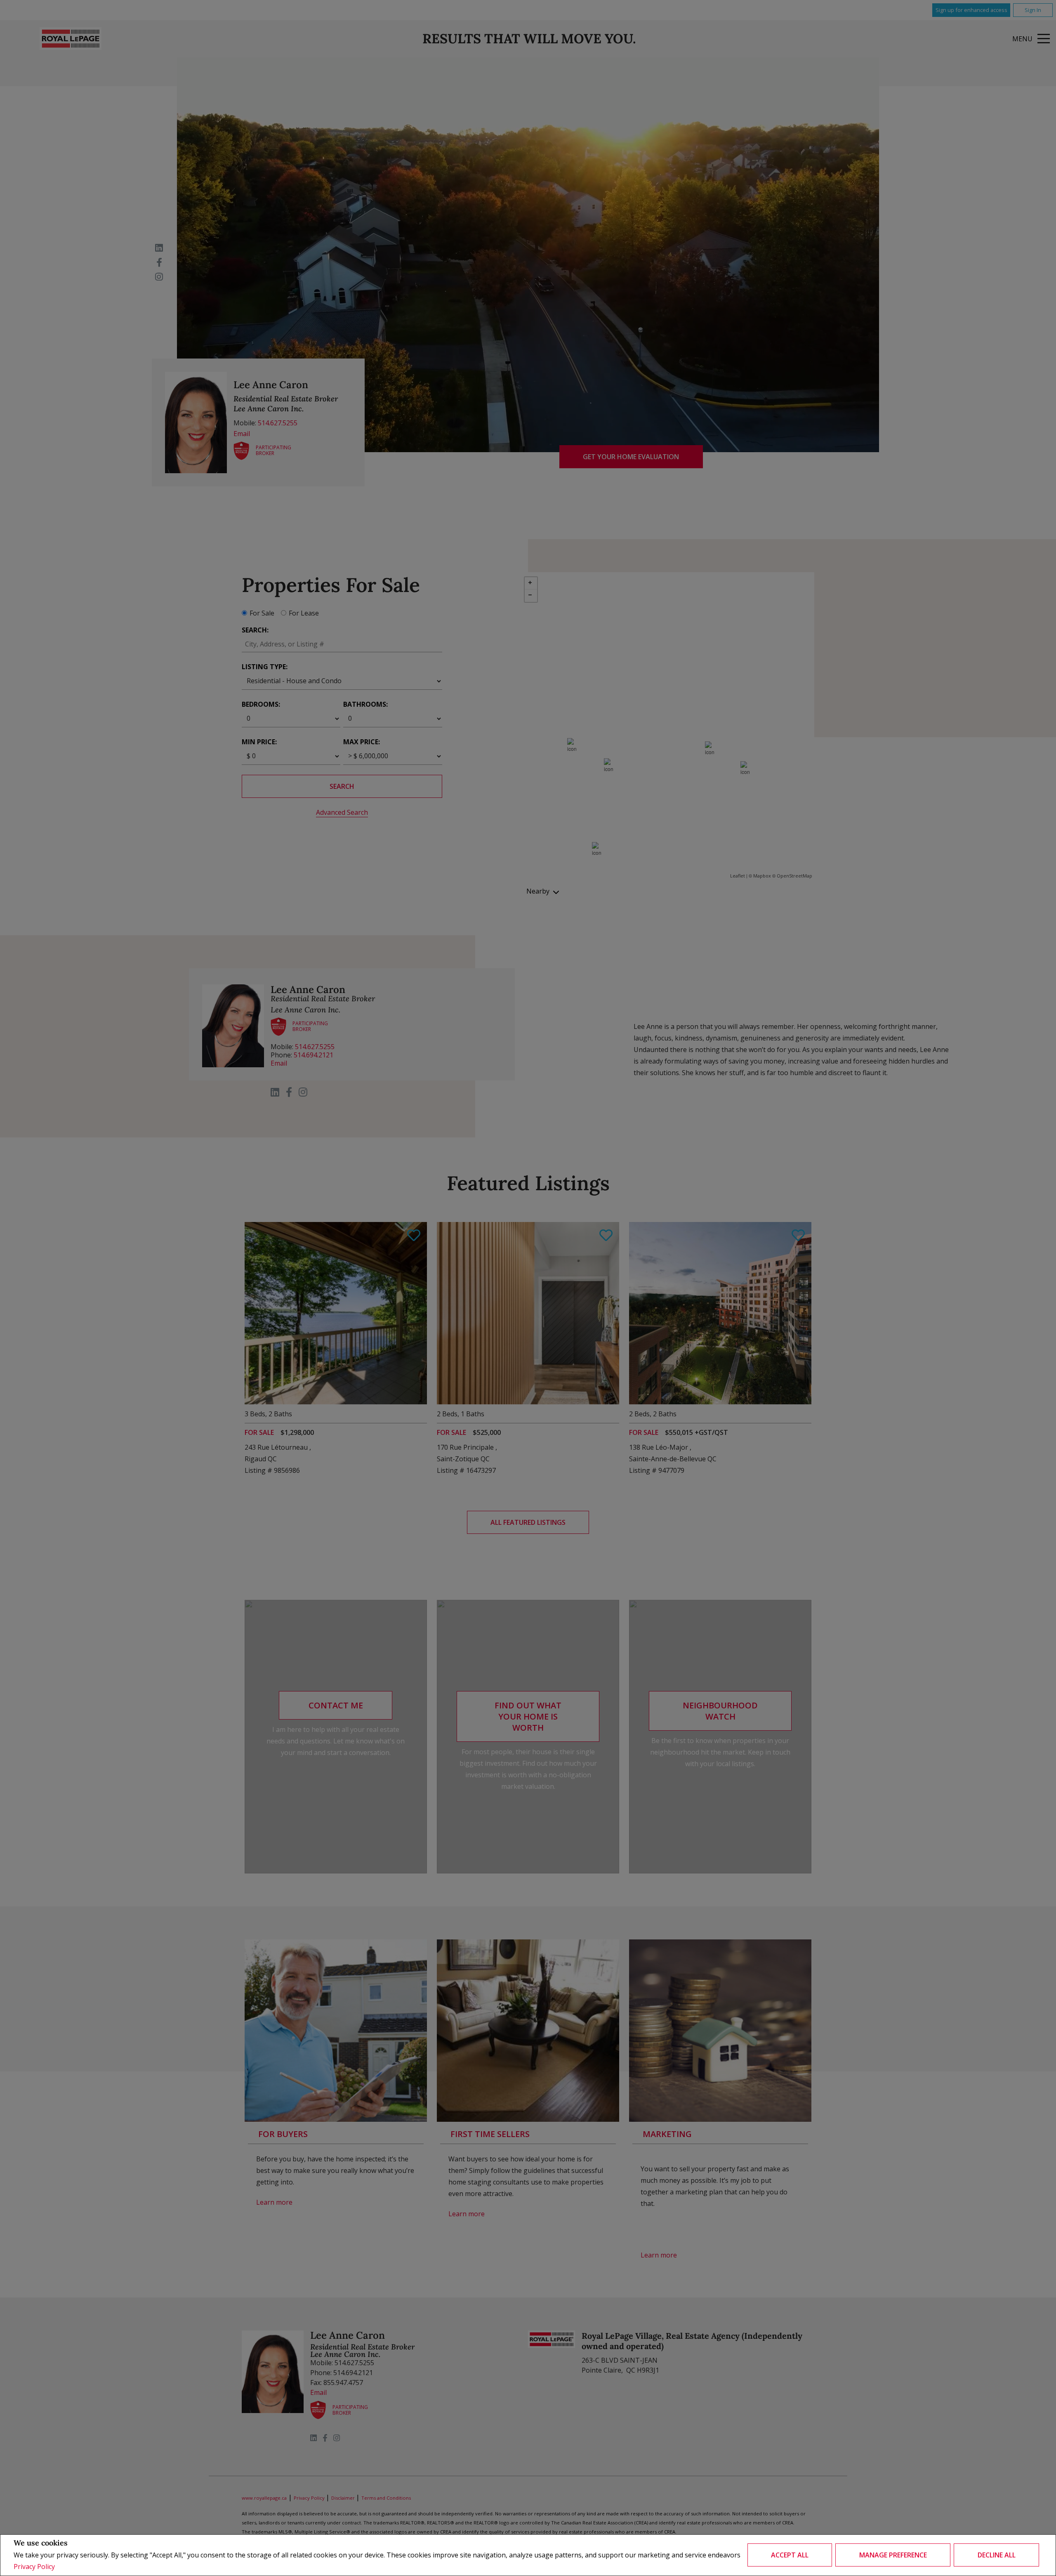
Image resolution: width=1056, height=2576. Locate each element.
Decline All (997, 2555)
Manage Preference (893, 2555)
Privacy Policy (34, 2567)
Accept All (790, 2555)
